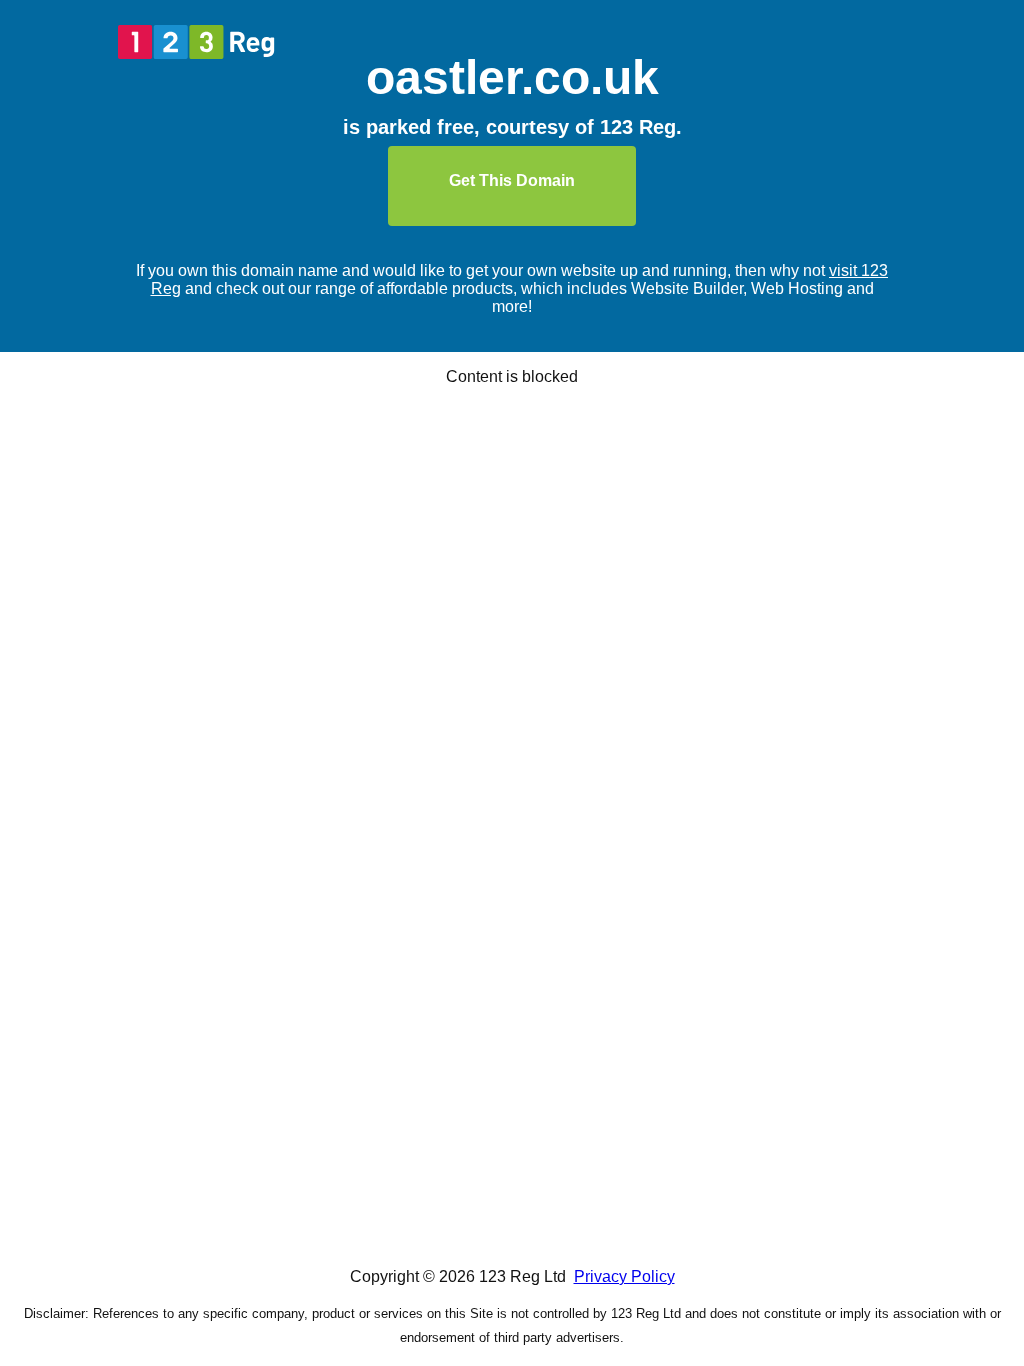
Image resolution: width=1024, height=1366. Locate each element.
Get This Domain (512, 180)
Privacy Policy (624, 1276)
